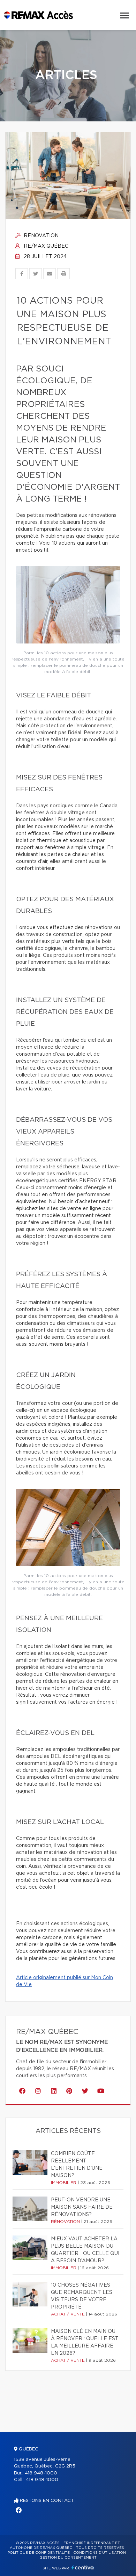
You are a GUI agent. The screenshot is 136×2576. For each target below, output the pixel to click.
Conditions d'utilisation (100, 2553)
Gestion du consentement (68, 2558)
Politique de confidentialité (39, 2553)
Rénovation (40, 236)
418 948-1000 (41, 2473)
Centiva (83, 2567)
